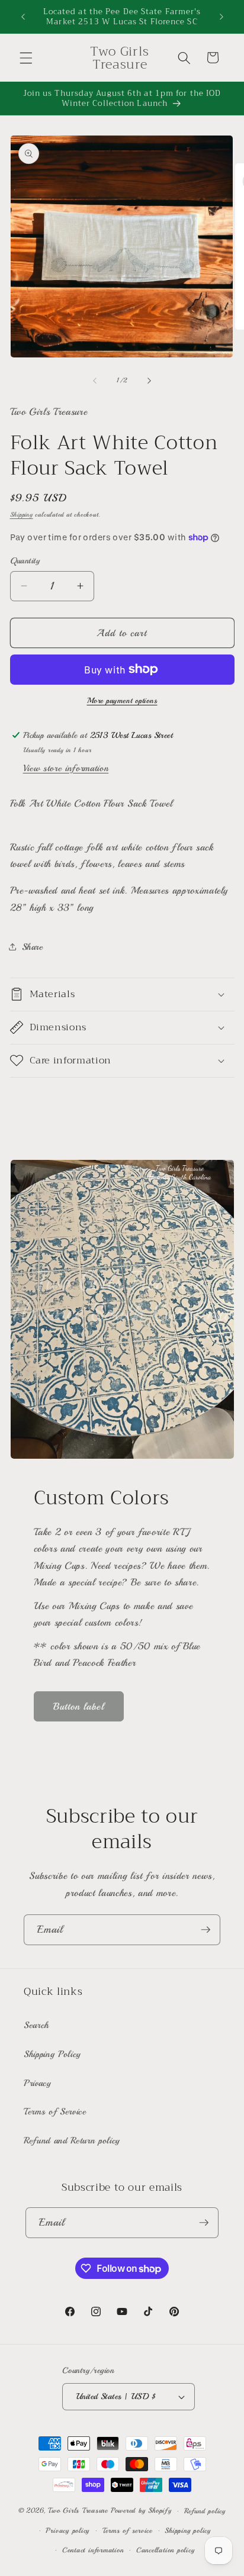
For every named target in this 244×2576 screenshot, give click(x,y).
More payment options (122, 700)
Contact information (93, 2550)
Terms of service (127, 2531)
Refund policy (205, 2511)
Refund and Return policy (72, 2140)
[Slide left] (95, 381)
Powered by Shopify (141, 2511)
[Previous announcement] (23, 17)
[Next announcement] (221, 17)
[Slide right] (149, 381)
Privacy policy (68, 2531)
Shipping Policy (52, 2054)
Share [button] (33, 947)
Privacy (38, 2083)
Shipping (22, 515)
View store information (66, 768)
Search (36, 2025)
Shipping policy (188, 2531)
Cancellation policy (166, 2550)
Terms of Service (55, 2111)
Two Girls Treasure (79, 2511)
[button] (26, 57)
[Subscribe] (206, 1930)
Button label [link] (79, 1706)
